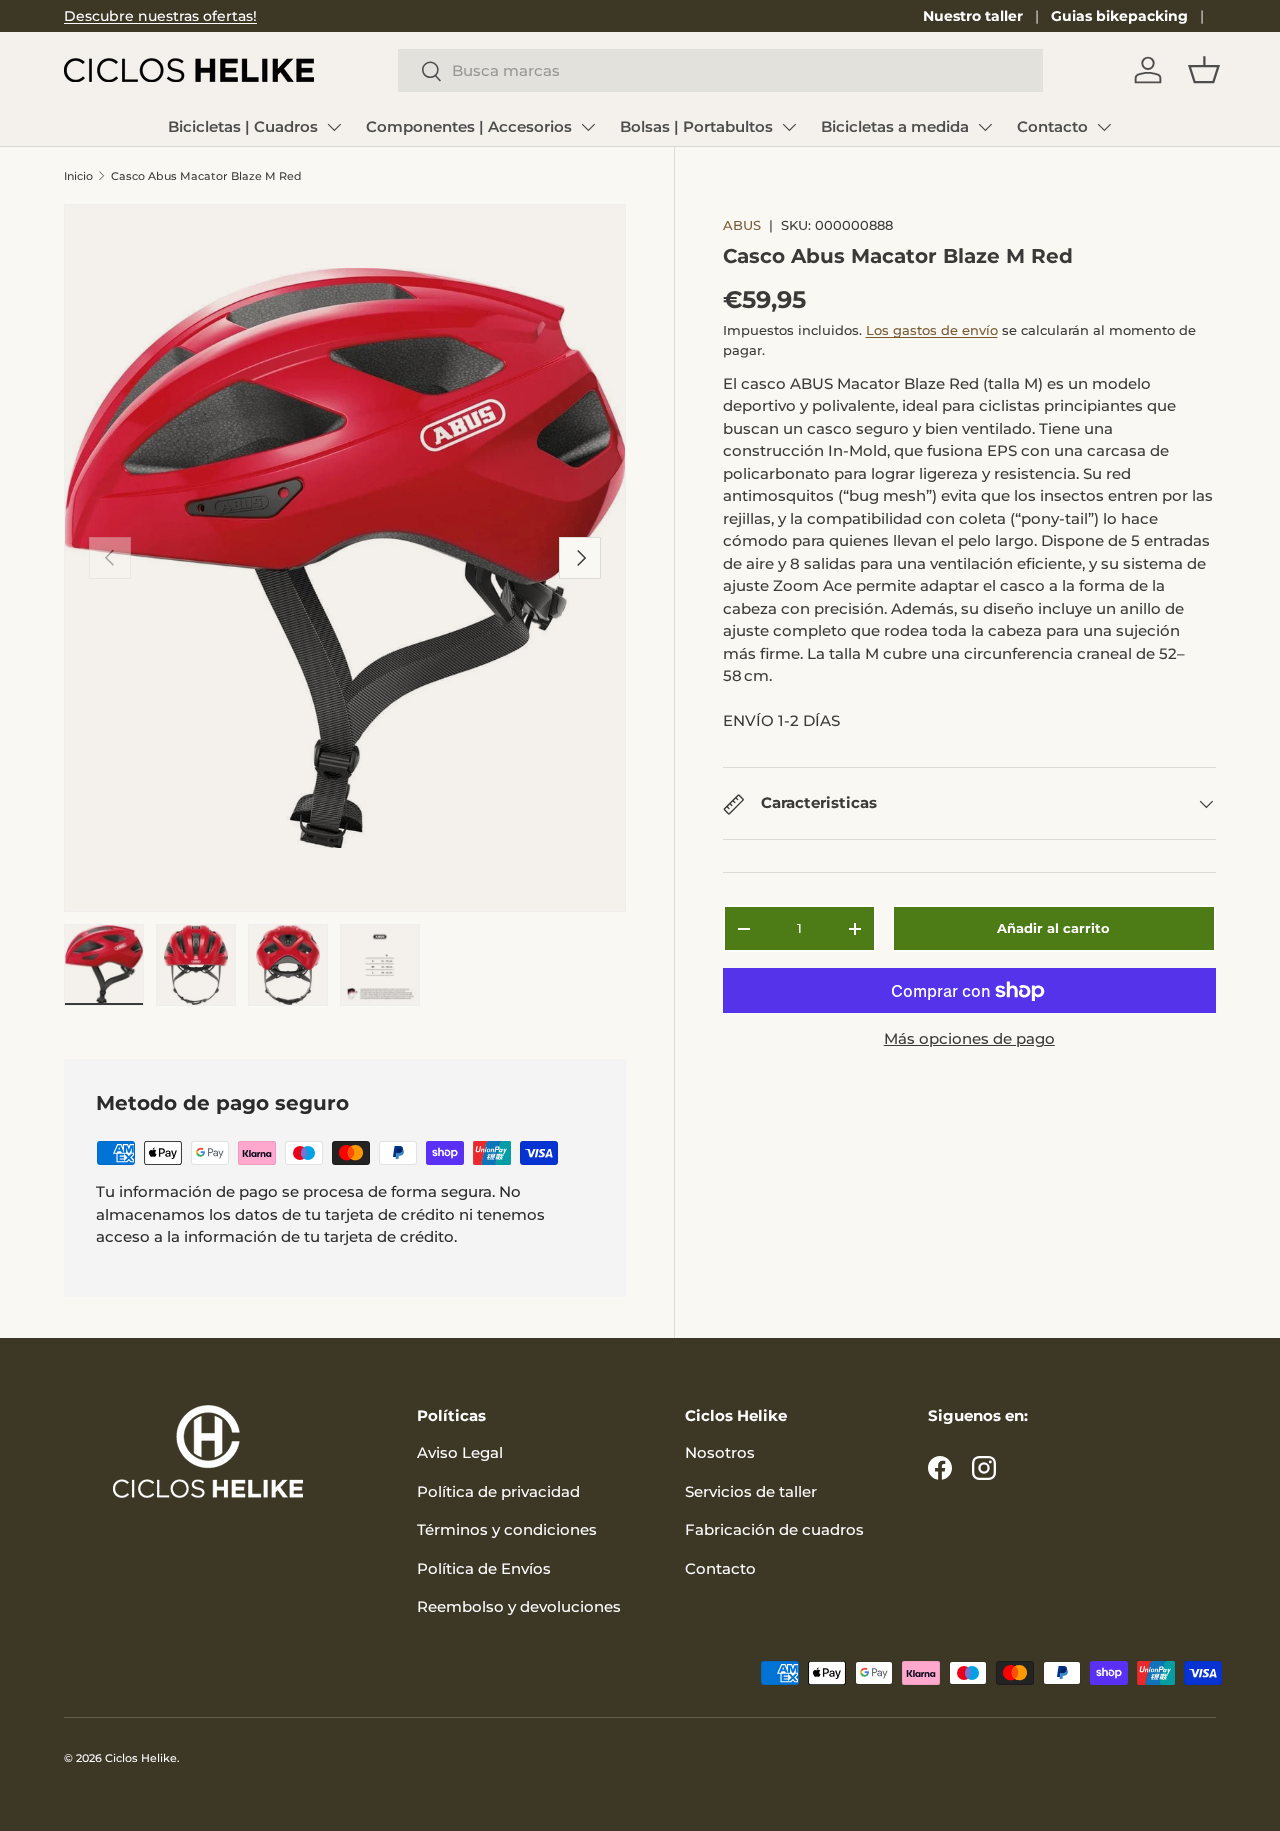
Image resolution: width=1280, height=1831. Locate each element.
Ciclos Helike (141, 1758)
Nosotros (720, 1452)
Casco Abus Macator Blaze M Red (206, 176)
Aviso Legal (460, 1452)
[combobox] (720, 70)
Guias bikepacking (1119, 16)
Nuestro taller (973, 16)
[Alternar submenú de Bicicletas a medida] (985, 127)
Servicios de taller (751, 1491)
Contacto (1052, 126)
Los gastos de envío (932, 330)
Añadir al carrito (1053, 928)
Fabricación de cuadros (774, 1529)
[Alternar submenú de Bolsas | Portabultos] (789, 127)
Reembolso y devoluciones (519, 1606)
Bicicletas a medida (895, 126)
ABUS (742, 225)
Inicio (78, 176)
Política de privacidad (498, 1491)
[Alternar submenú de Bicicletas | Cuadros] (334, 127)
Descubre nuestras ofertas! (160, 16)
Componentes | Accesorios (469, 126)
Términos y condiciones (507, 1529)
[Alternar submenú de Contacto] (1104, 127)
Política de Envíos (484, 1568)
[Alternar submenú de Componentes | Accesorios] (588, 127)
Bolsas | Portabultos (696, 126)
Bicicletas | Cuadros (243, 126)
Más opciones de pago (969, 1038)
